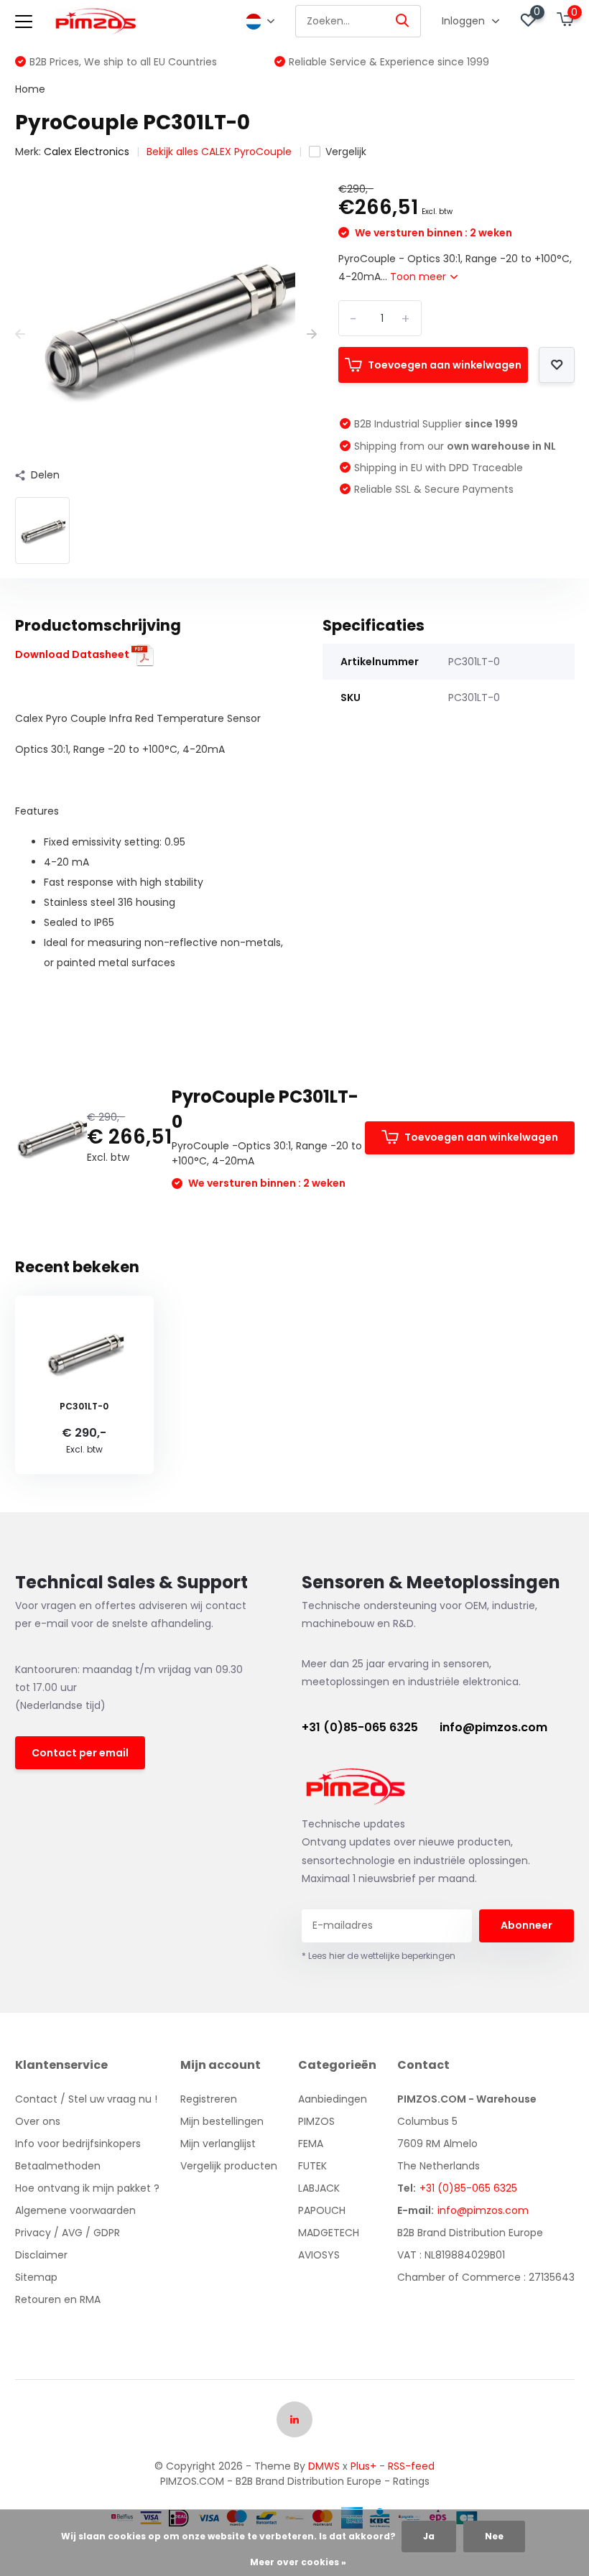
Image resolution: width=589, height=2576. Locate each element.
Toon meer (419, 277)
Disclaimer (41, 2255)
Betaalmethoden (58, 2166)
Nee (494, 2536)
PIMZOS (316, 2121)
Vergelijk (346, 152)
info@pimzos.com (493, 1727)
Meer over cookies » (298, 2562)
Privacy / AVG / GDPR (68, 2233)
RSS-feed (411, 2466)
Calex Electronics (87, 152)
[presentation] (20, 334)
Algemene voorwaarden (75, 2210)
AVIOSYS (319, 2255)
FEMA (311, 2144)
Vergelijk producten (229, 2166)
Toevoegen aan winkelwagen (445, 365)
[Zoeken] (403, 21)
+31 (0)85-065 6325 (360, 1727)
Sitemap (36, 2277)
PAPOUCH (322, 2210)
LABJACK (319, 2188)
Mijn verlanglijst (218, 2144)
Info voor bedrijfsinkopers (78, 2144)
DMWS (324, 2466)
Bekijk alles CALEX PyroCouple (219, 152)
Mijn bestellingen (222, 2121)
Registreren (209, 2099)
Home (30, 89)
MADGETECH (329, 2233)
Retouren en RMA (58, 2299)
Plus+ (363, 2466)
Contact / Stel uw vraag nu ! (86, 2099)
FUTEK (312, 2166)
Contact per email (80, 1753)
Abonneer (527, 1925)
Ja (429, 2536)
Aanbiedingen (333, 2099)
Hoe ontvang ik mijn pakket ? (87, 2188)
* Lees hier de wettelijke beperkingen (379, 1956)
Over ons (38, 2121)
